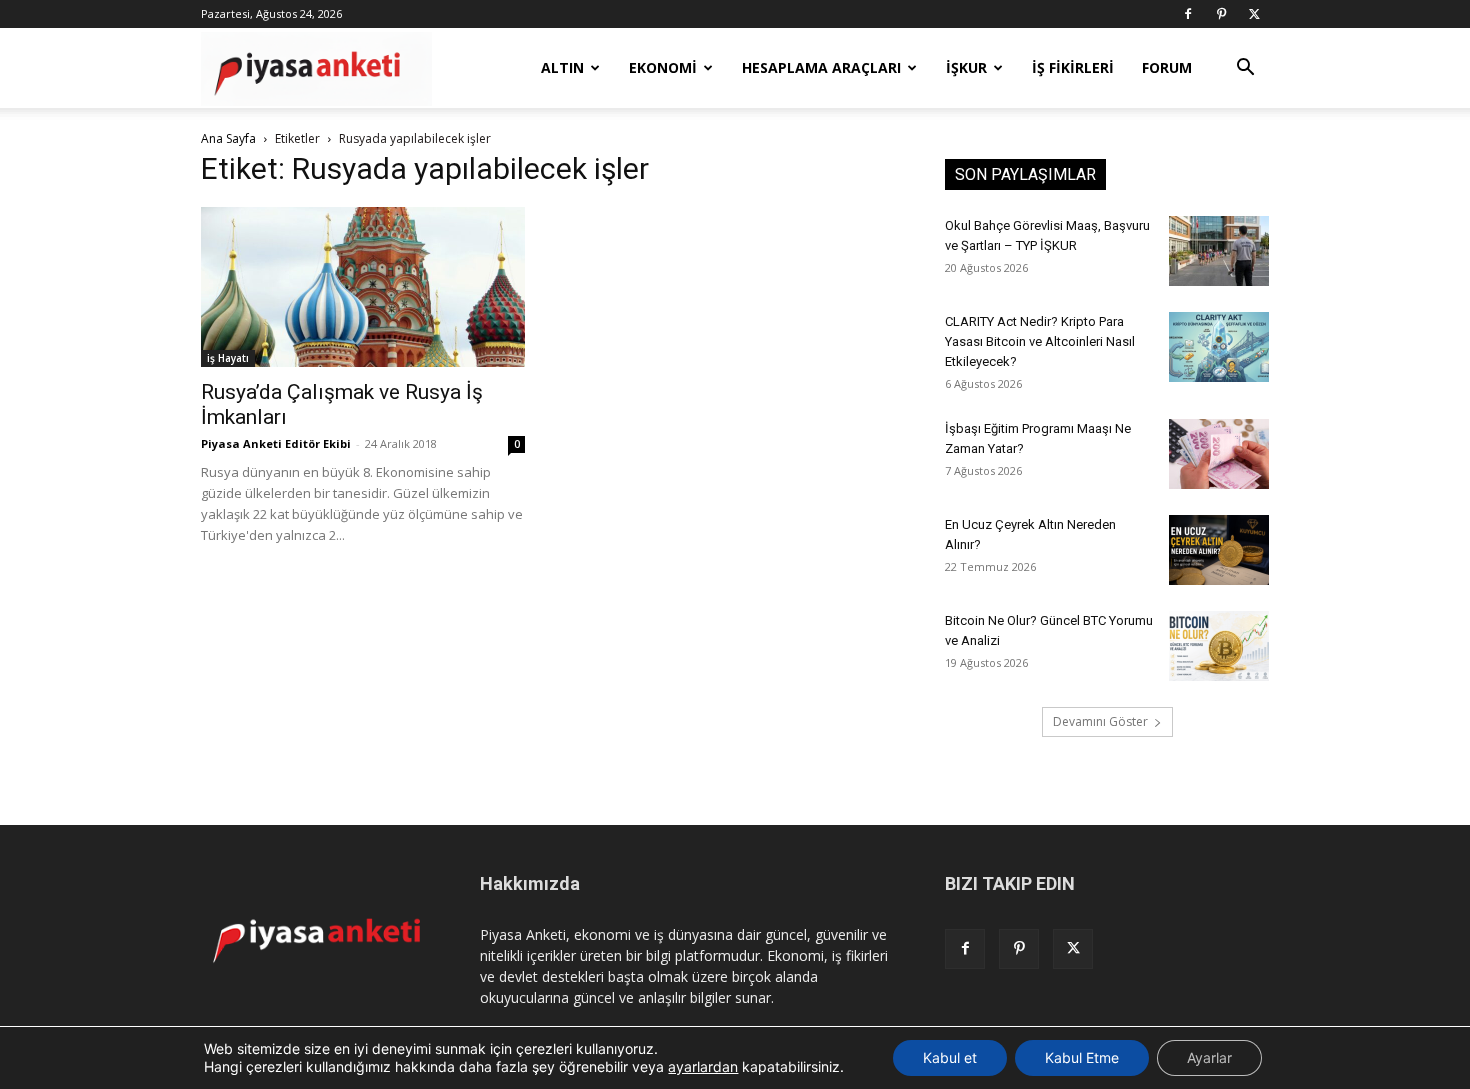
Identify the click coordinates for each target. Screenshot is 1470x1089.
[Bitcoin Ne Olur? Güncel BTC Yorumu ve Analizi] (1219, 646)
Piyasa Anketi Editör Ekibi (276, 443)
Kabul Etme (1082, 1057)
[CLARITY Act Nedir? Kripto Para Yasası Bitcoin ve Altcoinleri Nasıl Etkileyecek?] (1219, 347)
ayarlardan (703, 1066)
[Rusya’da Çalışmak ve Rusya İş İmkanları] (363, 287)
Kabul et (950, 1057)
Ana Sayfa (228, 138)
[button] (1245, 69)
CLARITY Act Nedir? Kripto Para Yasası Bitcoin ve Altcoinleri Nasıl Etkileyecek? (1040, 341)
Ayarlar (1209, 1057)
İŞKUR (966, 67)
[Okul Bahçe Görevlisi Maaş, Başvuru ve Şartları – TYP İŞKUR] (1219, 251)
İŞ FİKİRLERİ (1073, 67)
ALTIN (562, 67)
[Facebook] (1188, 14)
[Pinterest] (1221, 14)
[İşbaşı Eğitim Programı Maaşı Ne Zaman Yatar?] (1219, 454)
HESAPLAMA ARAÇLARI (821, 67)
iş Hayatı (228, 358)
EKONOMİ (663, 67)
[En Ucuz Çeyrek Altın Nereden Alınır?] (1219, 550)
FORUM (1167, 67)
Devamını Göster (1100, 721)
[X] (1254, 14)
